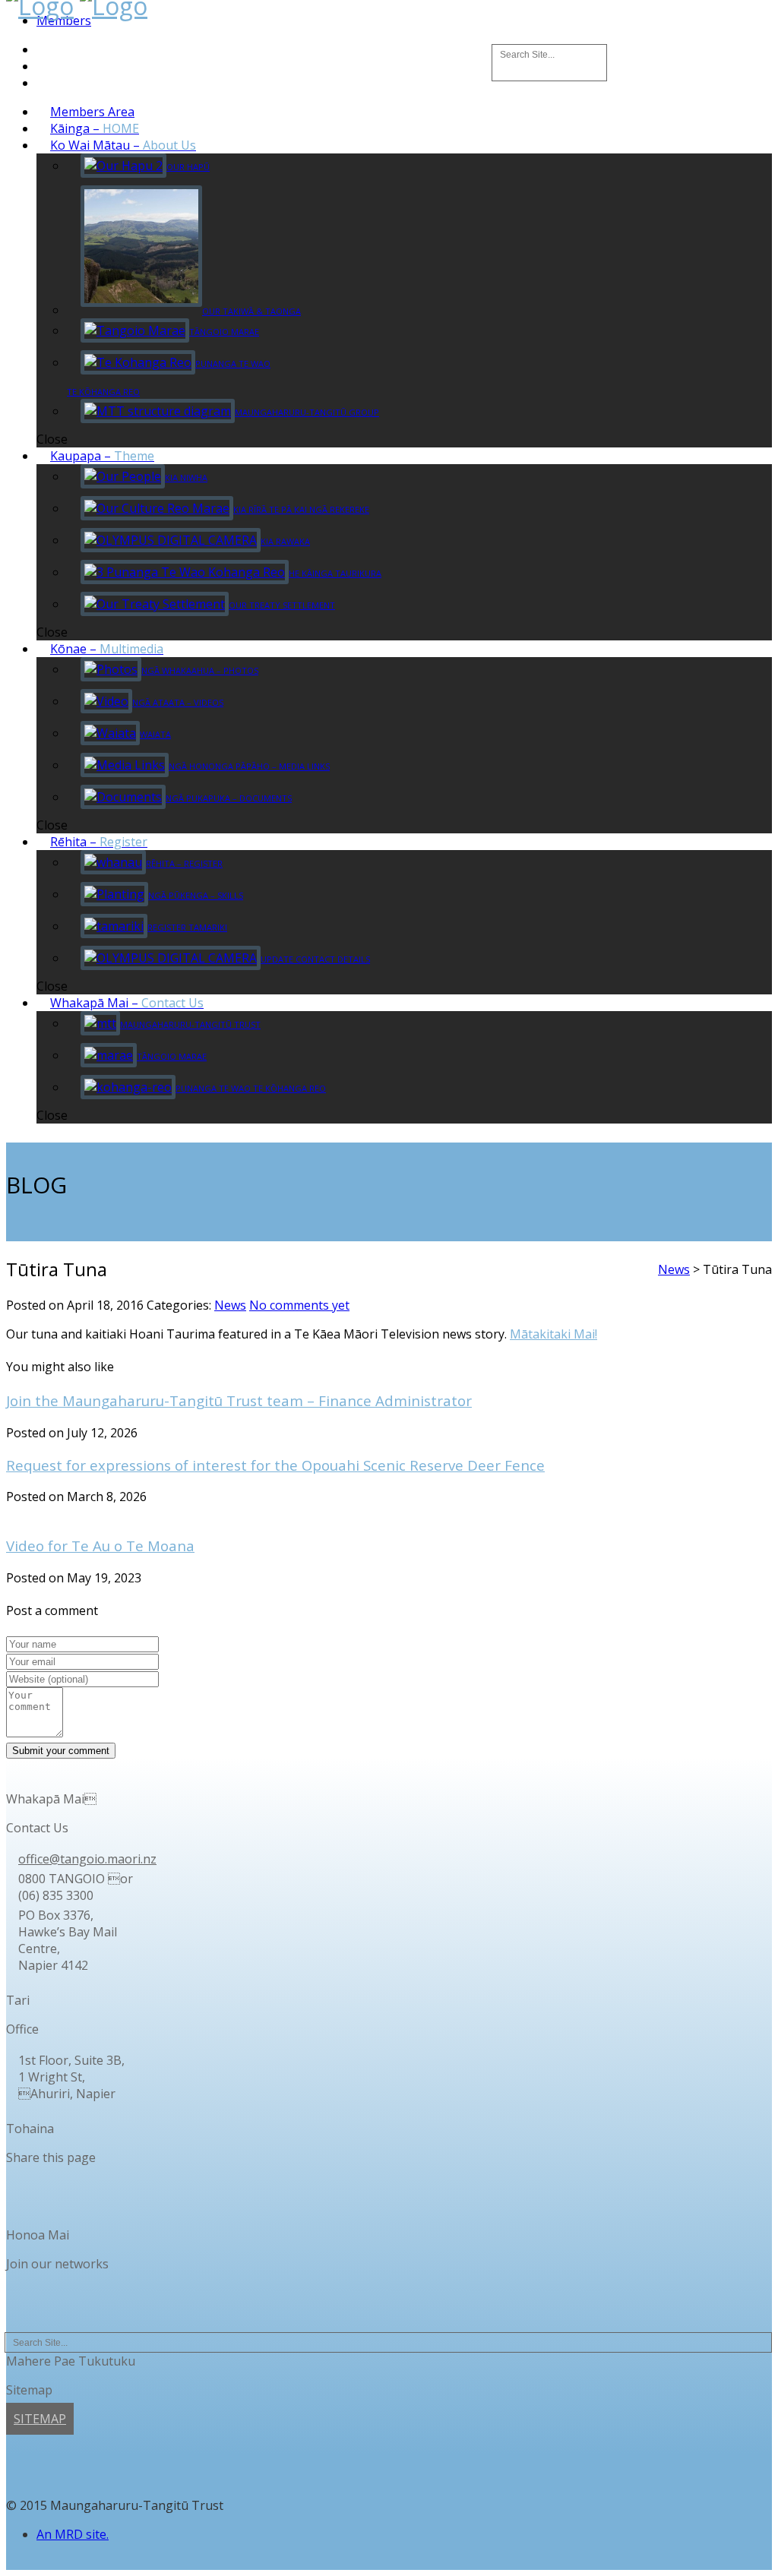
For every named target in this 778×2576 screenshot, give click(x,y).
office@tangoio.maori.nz (87, 1859)
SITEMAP (40, 2419)
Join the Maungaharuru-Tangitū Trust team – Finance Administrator (239, 1400)
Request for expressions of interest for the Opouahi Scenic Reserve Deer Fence (275, 1465)
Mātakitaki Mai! (553, 1334)
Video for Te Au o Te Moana (100, 1546)
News (230, 1305)
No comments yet (299, 1305)
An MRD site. (73, 2534)
